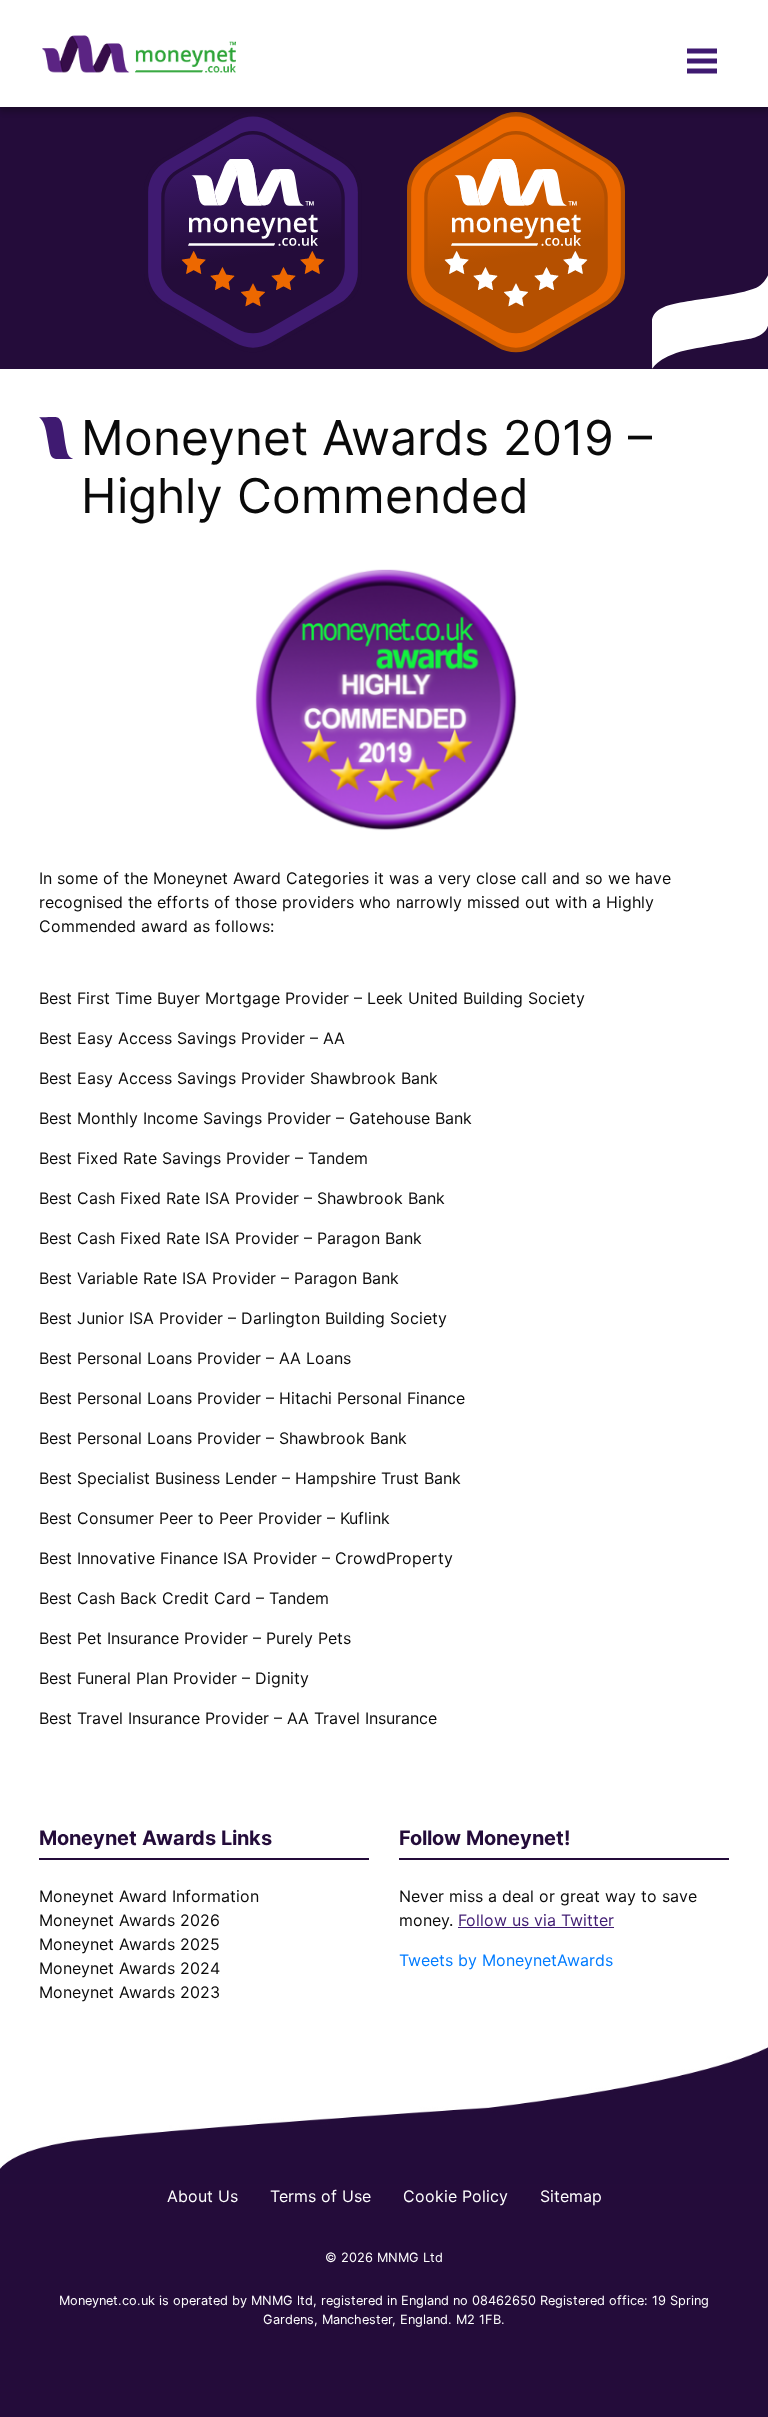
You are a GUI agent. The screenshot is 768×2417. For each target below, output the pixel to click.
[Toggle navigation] (702, 61)
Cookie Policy (455, 2196)
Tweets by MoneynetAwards (506, 1960)
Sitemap (571, 2196)
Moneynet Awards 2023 (129, 1992)
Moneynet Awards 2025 (129, 1944)
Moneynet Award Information (149, 1896)
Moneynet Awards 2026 (129, 1920)
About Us (202, 2196)
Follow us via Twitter (536, 1920)
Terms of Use (320, 2196)
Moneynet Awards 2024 (129, 1968)
